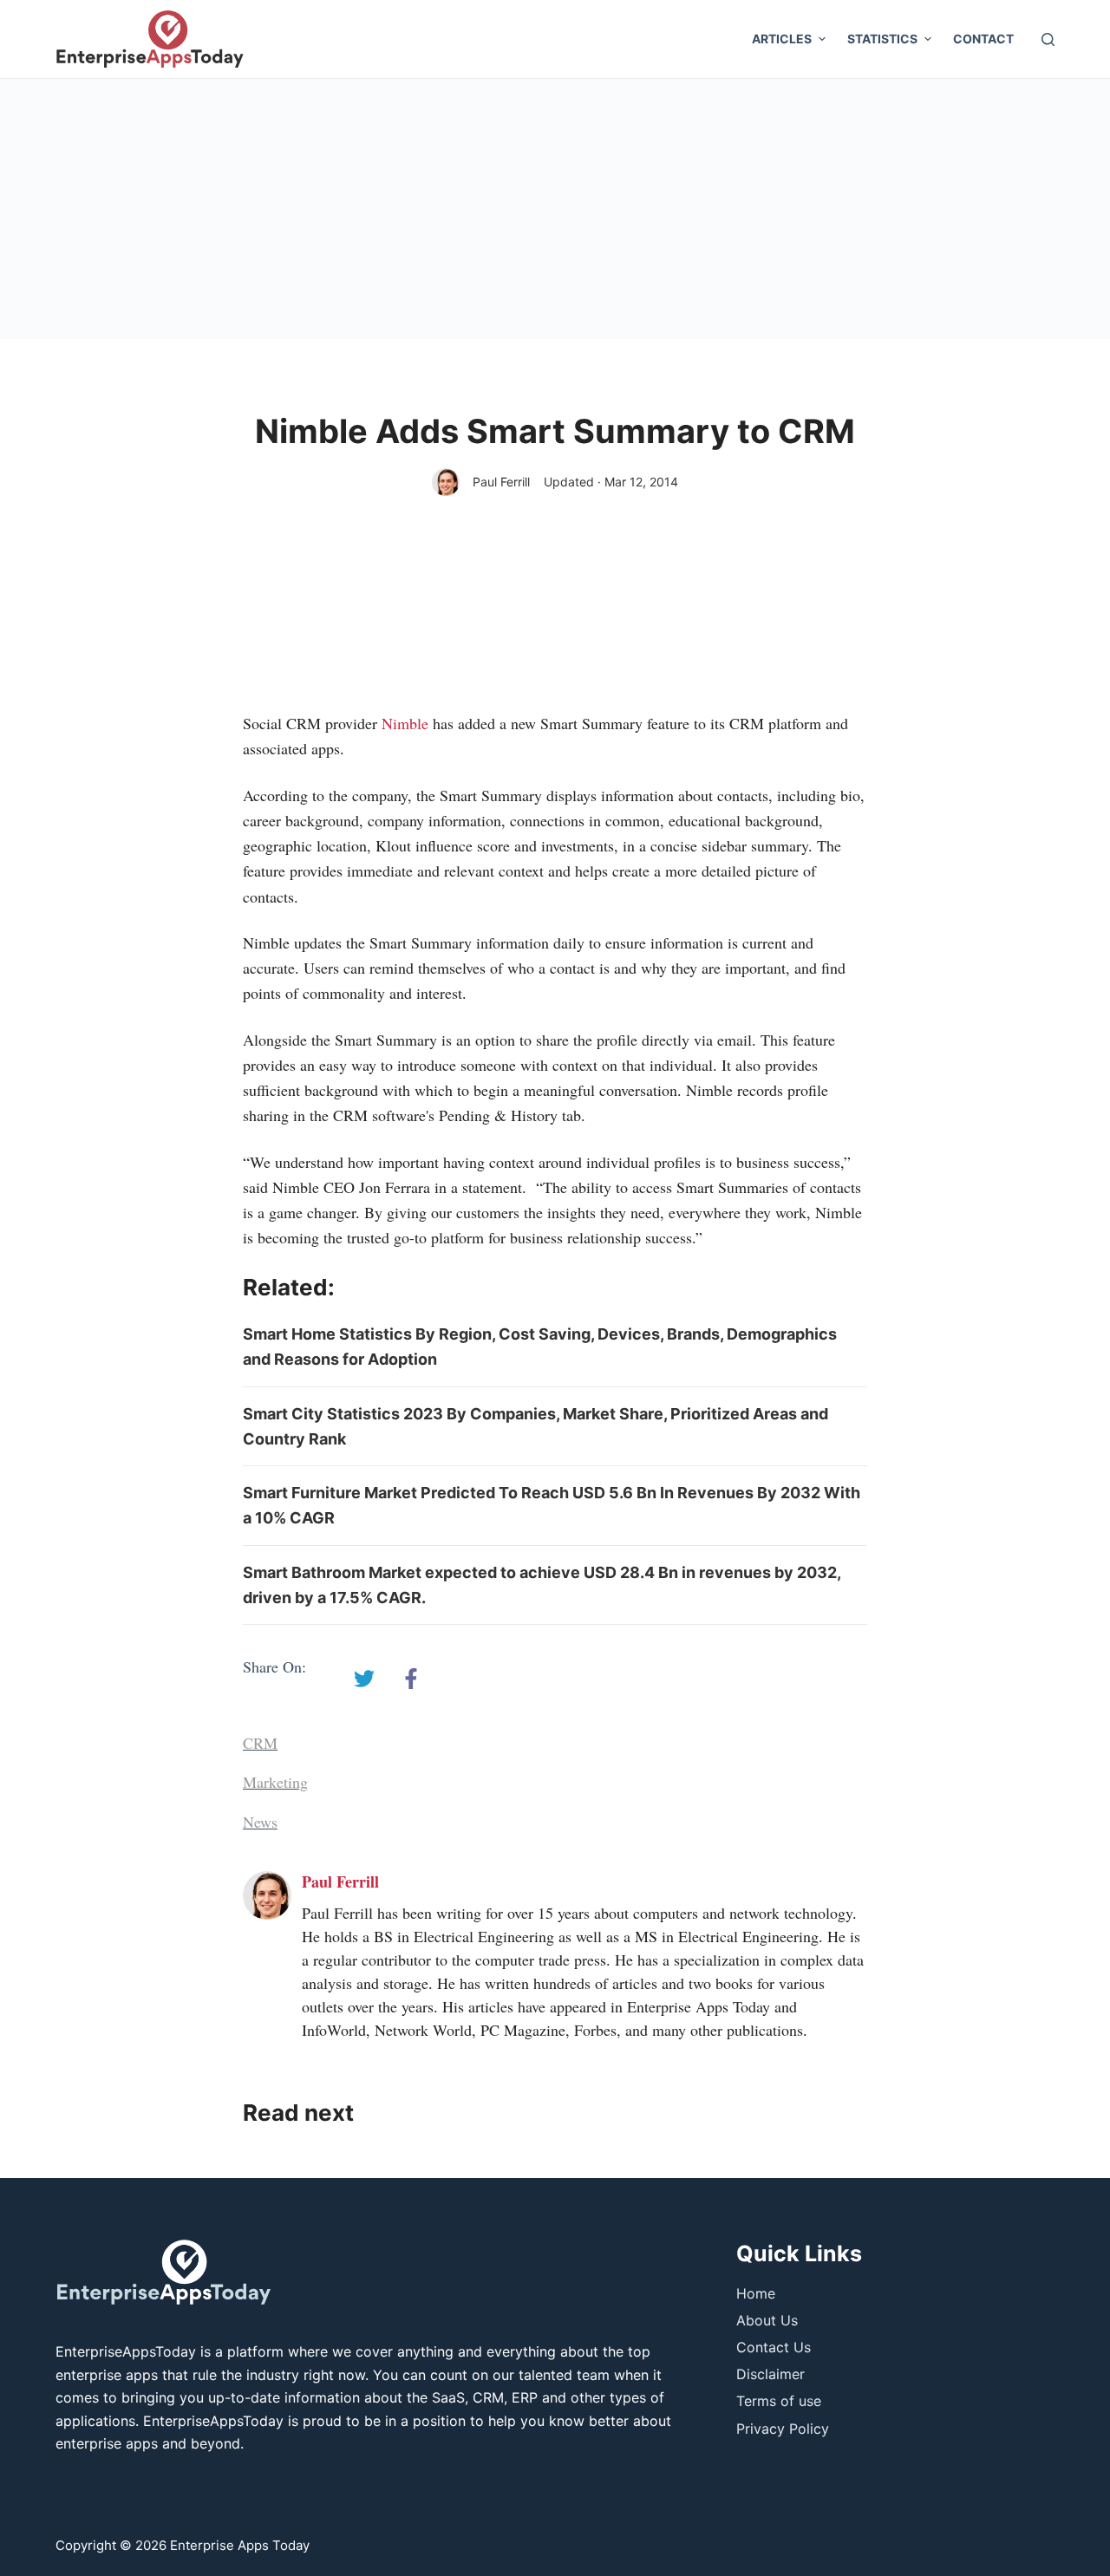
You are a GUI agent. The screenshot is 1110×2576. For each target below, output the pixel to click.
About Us (767, 2320)
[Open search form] (1048, 39)
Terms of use (779, 2401)
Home (756, 2293)
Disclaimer (770, 2374)
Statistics (882, 39)
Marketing (275, 1782)
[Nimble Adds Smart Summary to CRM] (364, 1679)
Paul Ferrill (501, 482)
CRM (260, 1743)
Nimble (405, 723)
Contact (983, 39)
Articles (782, 39)
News (260, 1822)
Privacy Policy (783, 2429)
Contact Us (774, 2347)
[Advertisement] (555, 209)
